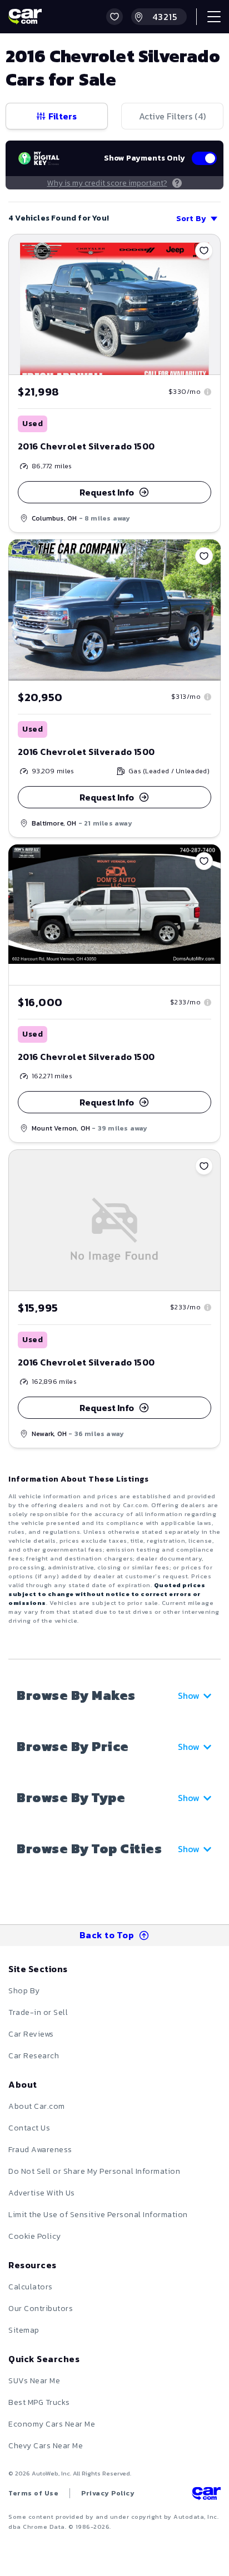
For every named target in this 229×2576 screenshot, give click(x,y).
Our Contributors (41, 2309)
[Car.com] (25, 17)
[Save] (204, 251)
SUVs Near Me (34, 2381)
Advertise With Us (42, 2193)
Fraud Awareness (40, 2150)
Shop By (24, 1991)
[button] (114, 17)
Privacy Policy (108, 2493)
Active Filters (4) (172, 116)
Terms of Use (33, 2493)
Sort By (191, 219)
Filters (63, 116)
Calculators (31, 2287)
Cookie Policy (35, 2236)
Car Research (34, 2056)
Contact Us (29, 2128)
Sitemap (24, 2330)
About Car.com (37, 2106)
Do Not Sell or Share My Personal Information (94, 2171)
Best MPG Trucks (39, 2402)
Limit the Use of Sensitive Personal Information (98, 2215)
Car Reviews (31, 2034)
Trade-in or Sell (38, 2012)
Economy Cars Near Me (52, 2424)
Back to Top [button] (107, 1935)
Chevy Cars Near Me (46, 2446)
